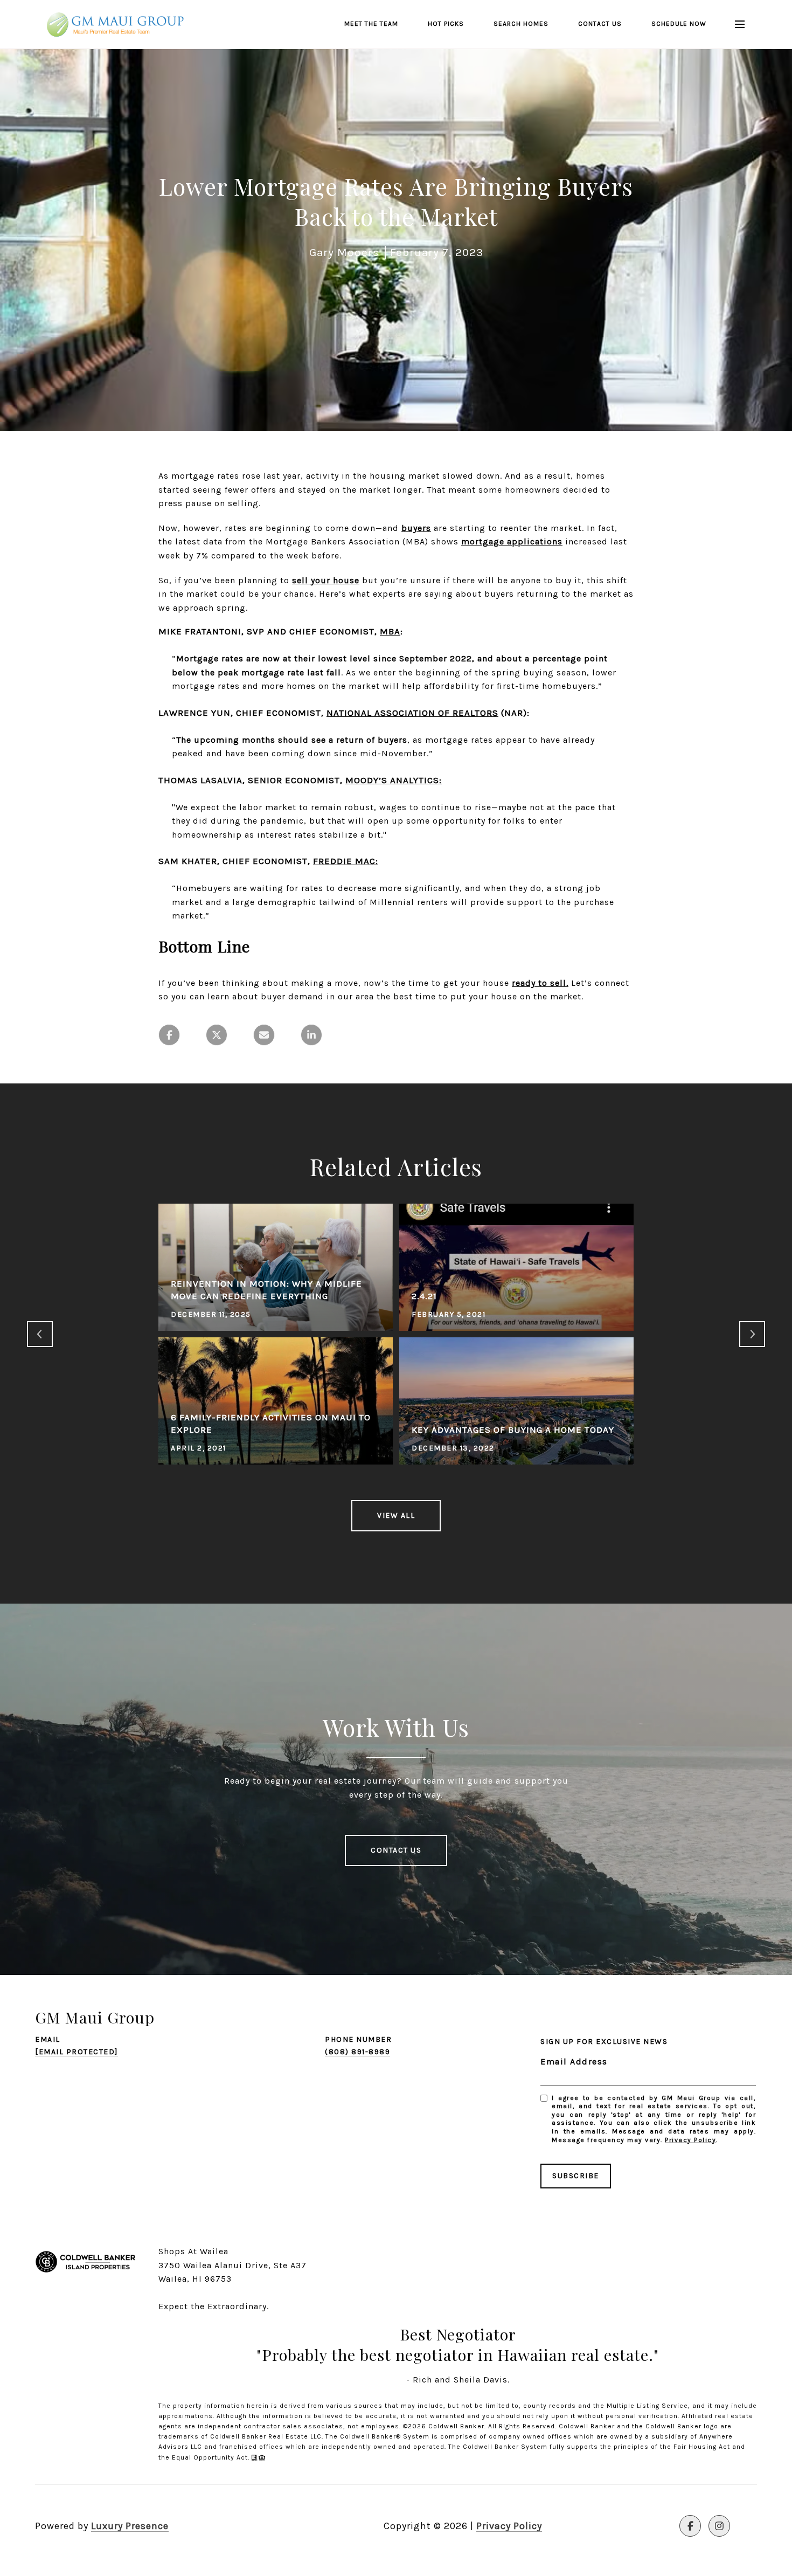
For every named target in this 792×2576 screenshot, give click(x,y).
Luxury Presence (130, 2526)
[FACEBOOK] (690, 2526)
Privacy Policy (690, 2140)
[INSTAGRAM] (719, 2526)
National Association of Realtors (412, 713)
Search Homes (521, 24)
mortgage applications (512, 541)
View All (396, 1515)
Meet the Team (371, 24)
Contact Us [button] (396, 1850)
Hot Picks (446, 24)
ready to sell (539, 983)
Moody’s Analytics (392, 780)
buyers (416, 528)
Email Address (574, 2062)
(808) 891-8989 (357, 2052)
